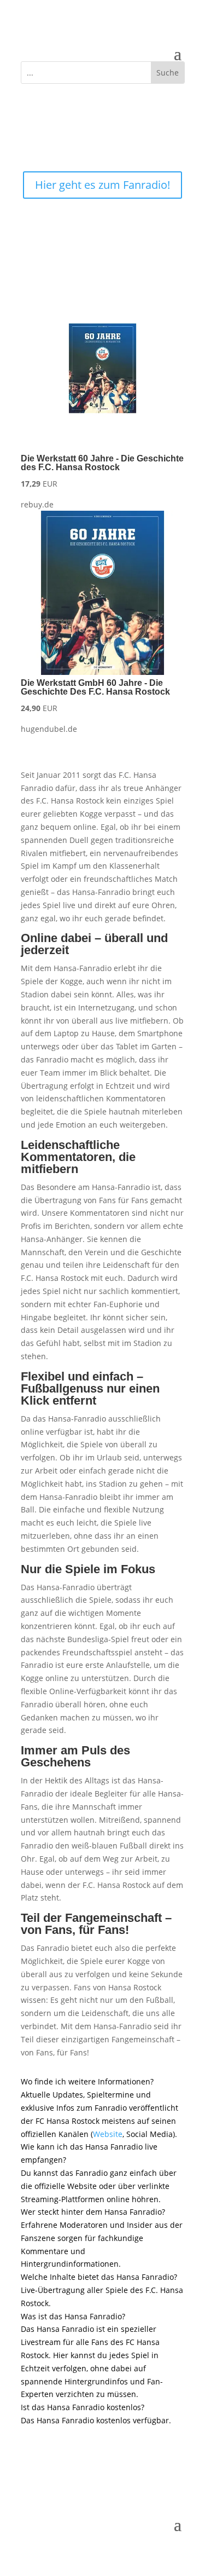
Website (108, 2134)
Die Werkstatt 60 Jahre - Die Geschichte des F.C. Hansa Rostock (102, 463)
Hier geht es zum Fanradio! (102, 185)
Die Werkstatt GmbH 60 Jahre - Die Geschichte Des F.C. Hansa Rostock (95, 687)
